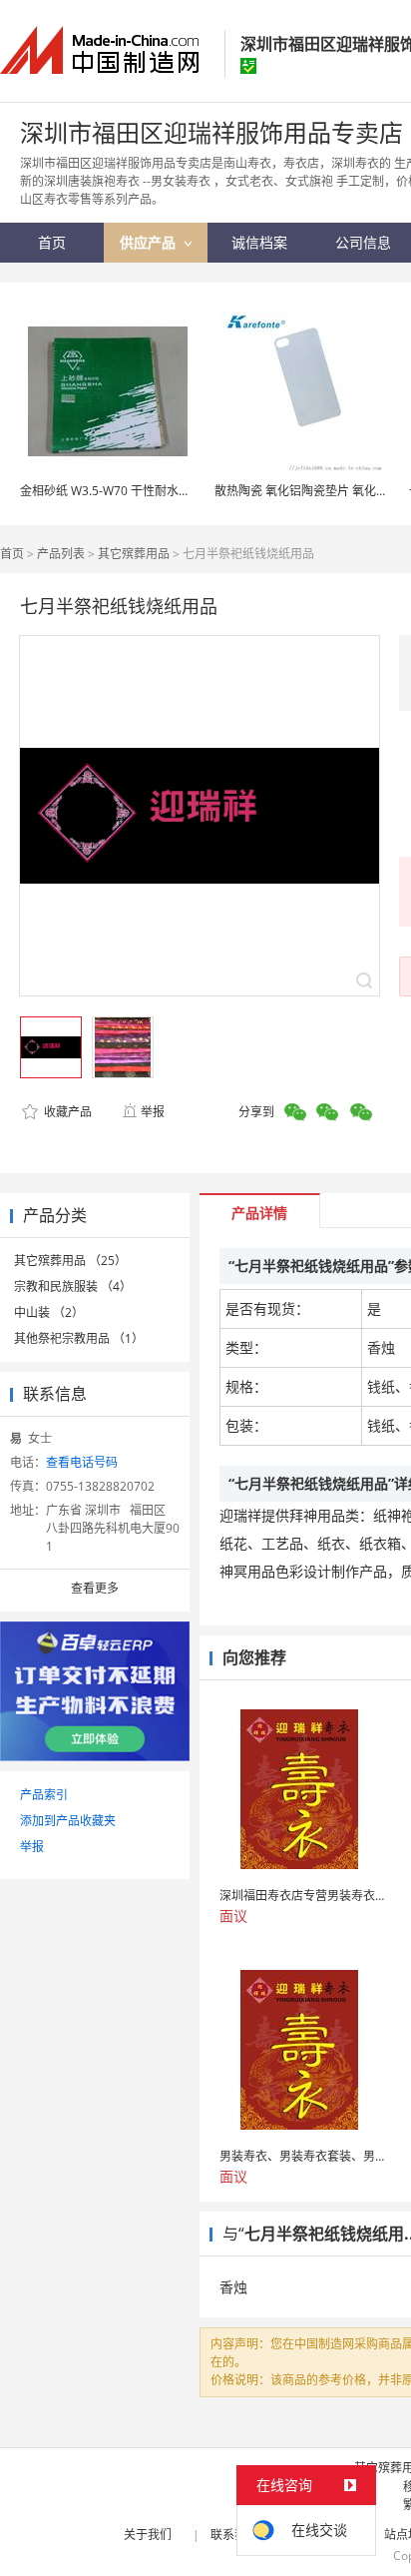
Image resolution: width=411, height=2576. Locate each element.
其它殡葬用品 (134, 554)
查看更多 (95, 1588)
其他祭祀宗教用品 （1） (79, 1338)
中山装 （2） (49, 1312)
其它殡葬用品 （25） (70, 1261)
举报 (153, 1112)
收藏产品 (66, 1112)
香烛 (233, 2287)
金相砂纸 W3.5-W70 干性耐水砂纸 (111, 491)
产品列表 (61, 554)
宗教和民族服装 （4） (73, 1287)
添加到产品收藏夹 (68, 1821)
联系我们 (234, 2535)
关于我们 (148, 2535)
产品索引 (44, 1795)
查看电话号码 (82, 1462)
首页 (12, 554)
